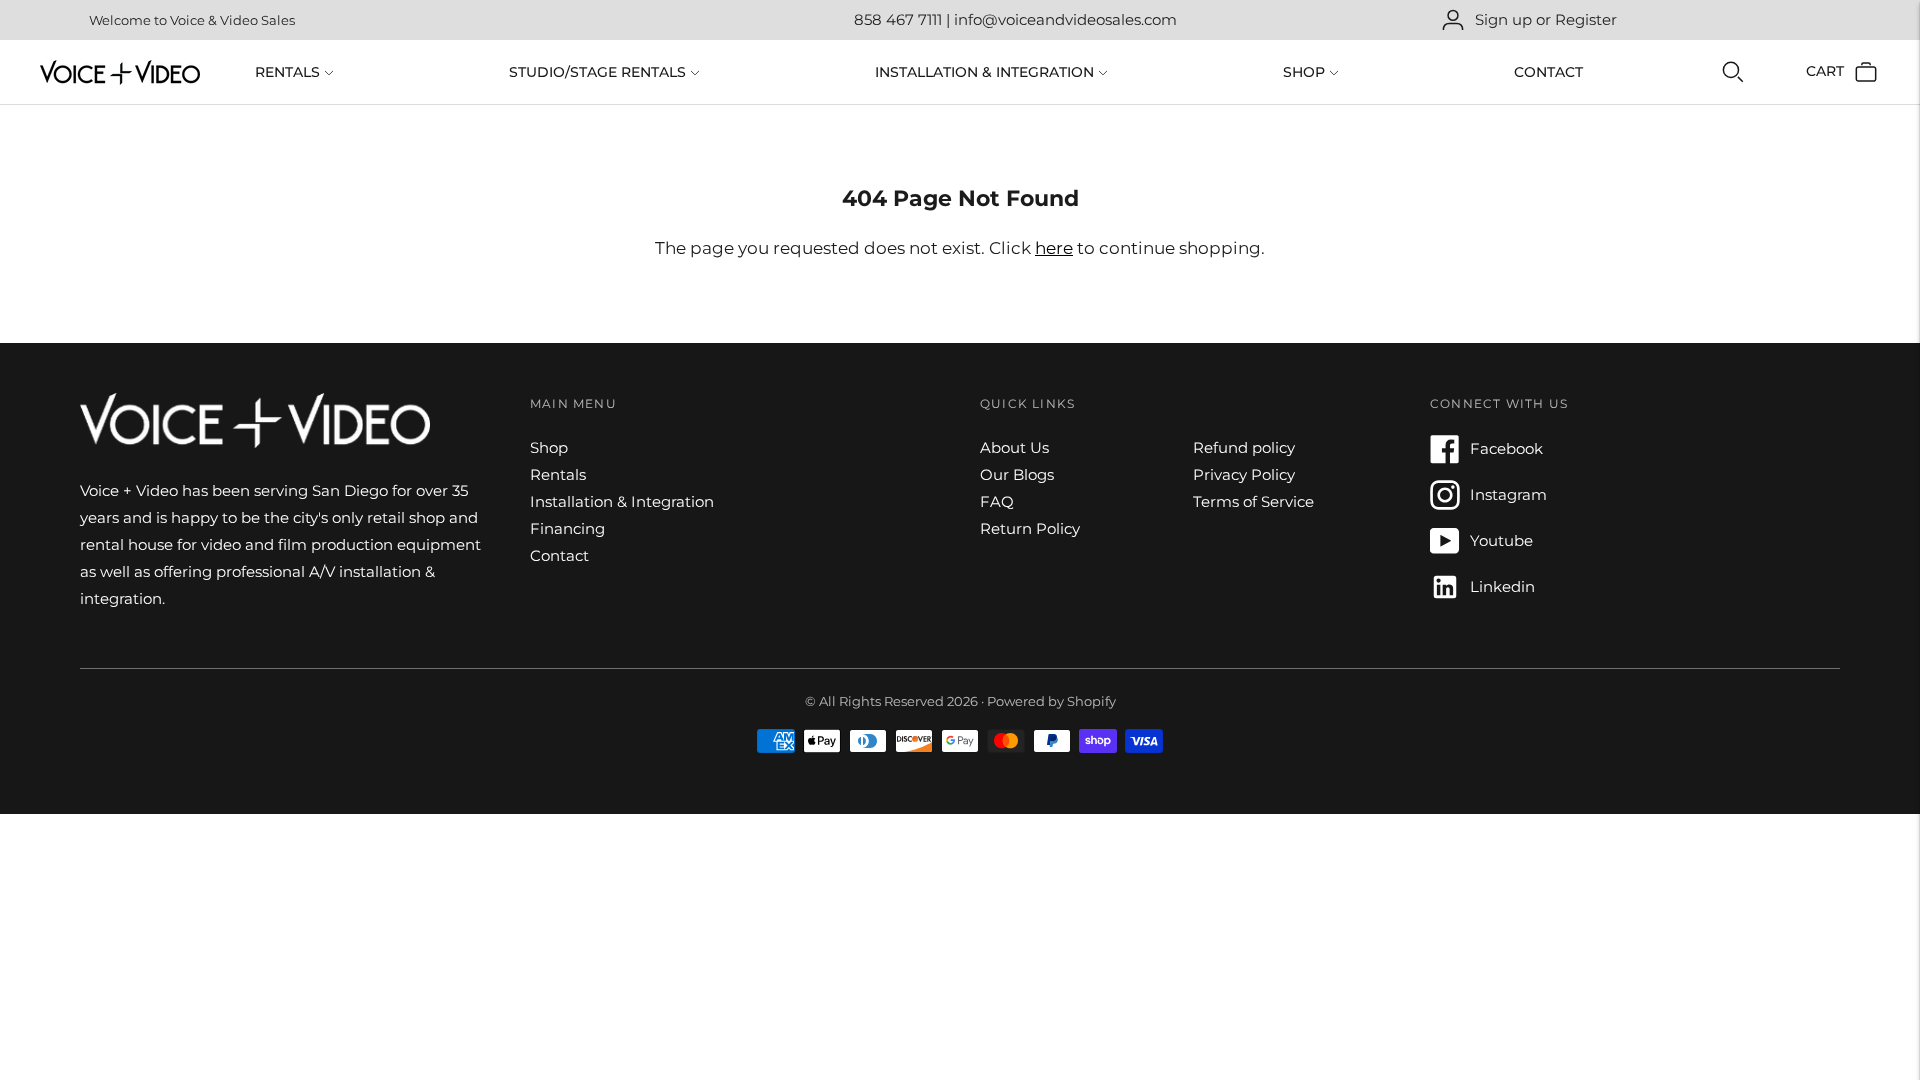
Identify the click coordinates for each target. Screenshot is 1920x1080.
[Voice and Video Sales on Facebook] (1445, 458)
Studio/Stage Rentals (597, 72)
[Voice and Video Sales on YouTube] (1445, 550)
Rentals (287, 72)
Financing (567, 528)
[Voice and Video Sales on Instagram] (1445, 504)
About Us (1014, 447)
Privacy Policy (1244, 474)
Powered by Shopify (1051, 701)
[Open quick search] (1733, 72)
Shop (1304, 72)
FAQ (997, 501)
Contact (1548, 72)
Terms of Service (1253, 501)
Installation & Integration (984, 72)
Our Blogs (1017, 474)
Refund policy (1244, 447)
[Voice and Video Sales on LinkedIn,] (1445, 596)
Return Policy (1030, 528)
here (1054, 248)
